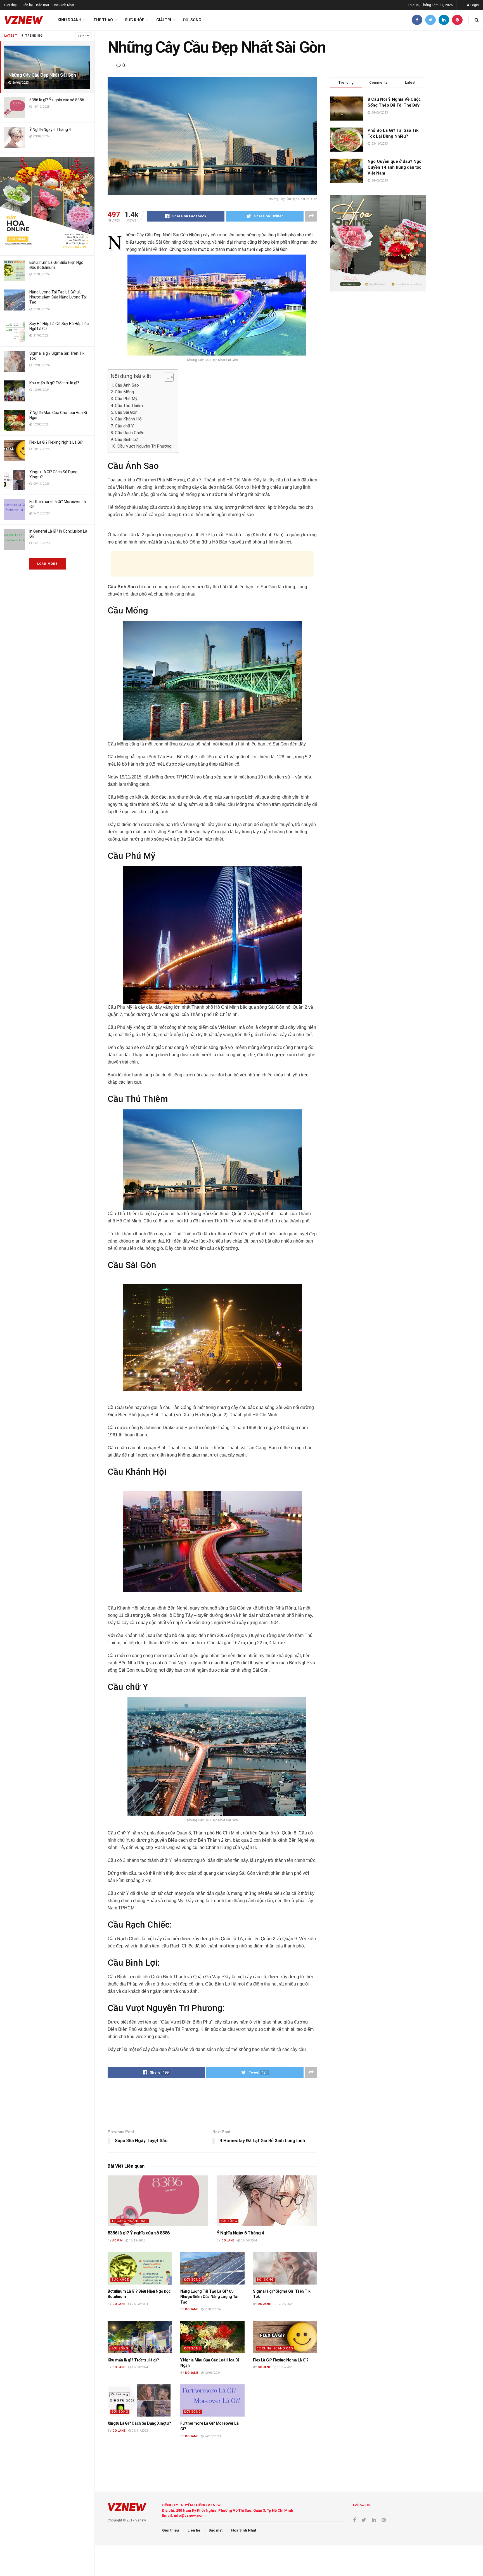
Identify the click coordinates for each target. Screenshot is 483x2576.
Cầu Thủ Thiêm (129, 406)
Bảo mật (43, 5)
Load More (47, 564)
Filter (82, 36)
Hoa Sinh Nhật (63, 5)
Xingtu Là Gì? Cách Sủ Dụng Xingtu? (139, 2423)
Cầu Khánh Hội (129, 419)
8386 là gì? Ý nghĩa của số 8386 (57, 100)
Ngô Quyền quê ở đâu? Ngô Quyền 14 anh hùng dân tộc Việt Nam (395, 167)
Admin (117, 2240)
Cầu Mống (124, 392)
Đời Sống (192, 20)
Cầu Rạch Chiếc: (130, 433)
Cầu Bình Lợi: (127, 439)
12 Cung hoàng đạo (130, 2221)
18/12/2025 (137, 2240)
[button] (166, 377)
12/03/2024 (285, 2304)
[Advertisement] (212, 564)
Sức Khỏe (135, 20)
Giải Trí (164, 20)
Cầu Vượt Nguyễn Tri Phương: (145, 446)
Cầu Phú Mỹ (126, 399)
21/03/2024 (139, 2304)
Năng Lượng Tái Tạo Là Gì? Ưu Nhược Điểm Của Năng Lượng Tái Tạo (58, 297)
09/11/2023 (139, 2431)
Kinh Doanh (69, 20)
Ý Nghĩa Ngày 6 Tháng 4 (50, 130)
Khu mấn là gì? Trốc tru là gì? (54, 383)
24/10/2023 (212, 2436)
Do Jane (228, 2240)
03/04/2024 (248, 2240)
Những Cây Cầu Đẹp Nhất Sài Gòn (42, 75)
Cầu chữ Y (124, 426)
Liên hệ (27, 5)
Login (474, 5)
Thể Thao (103, 20)
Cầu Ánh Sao (127, 385)
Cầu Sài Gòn (126, 412)
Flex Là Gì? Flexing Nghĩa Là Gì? (56, 442)
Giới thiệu (11, 5)
